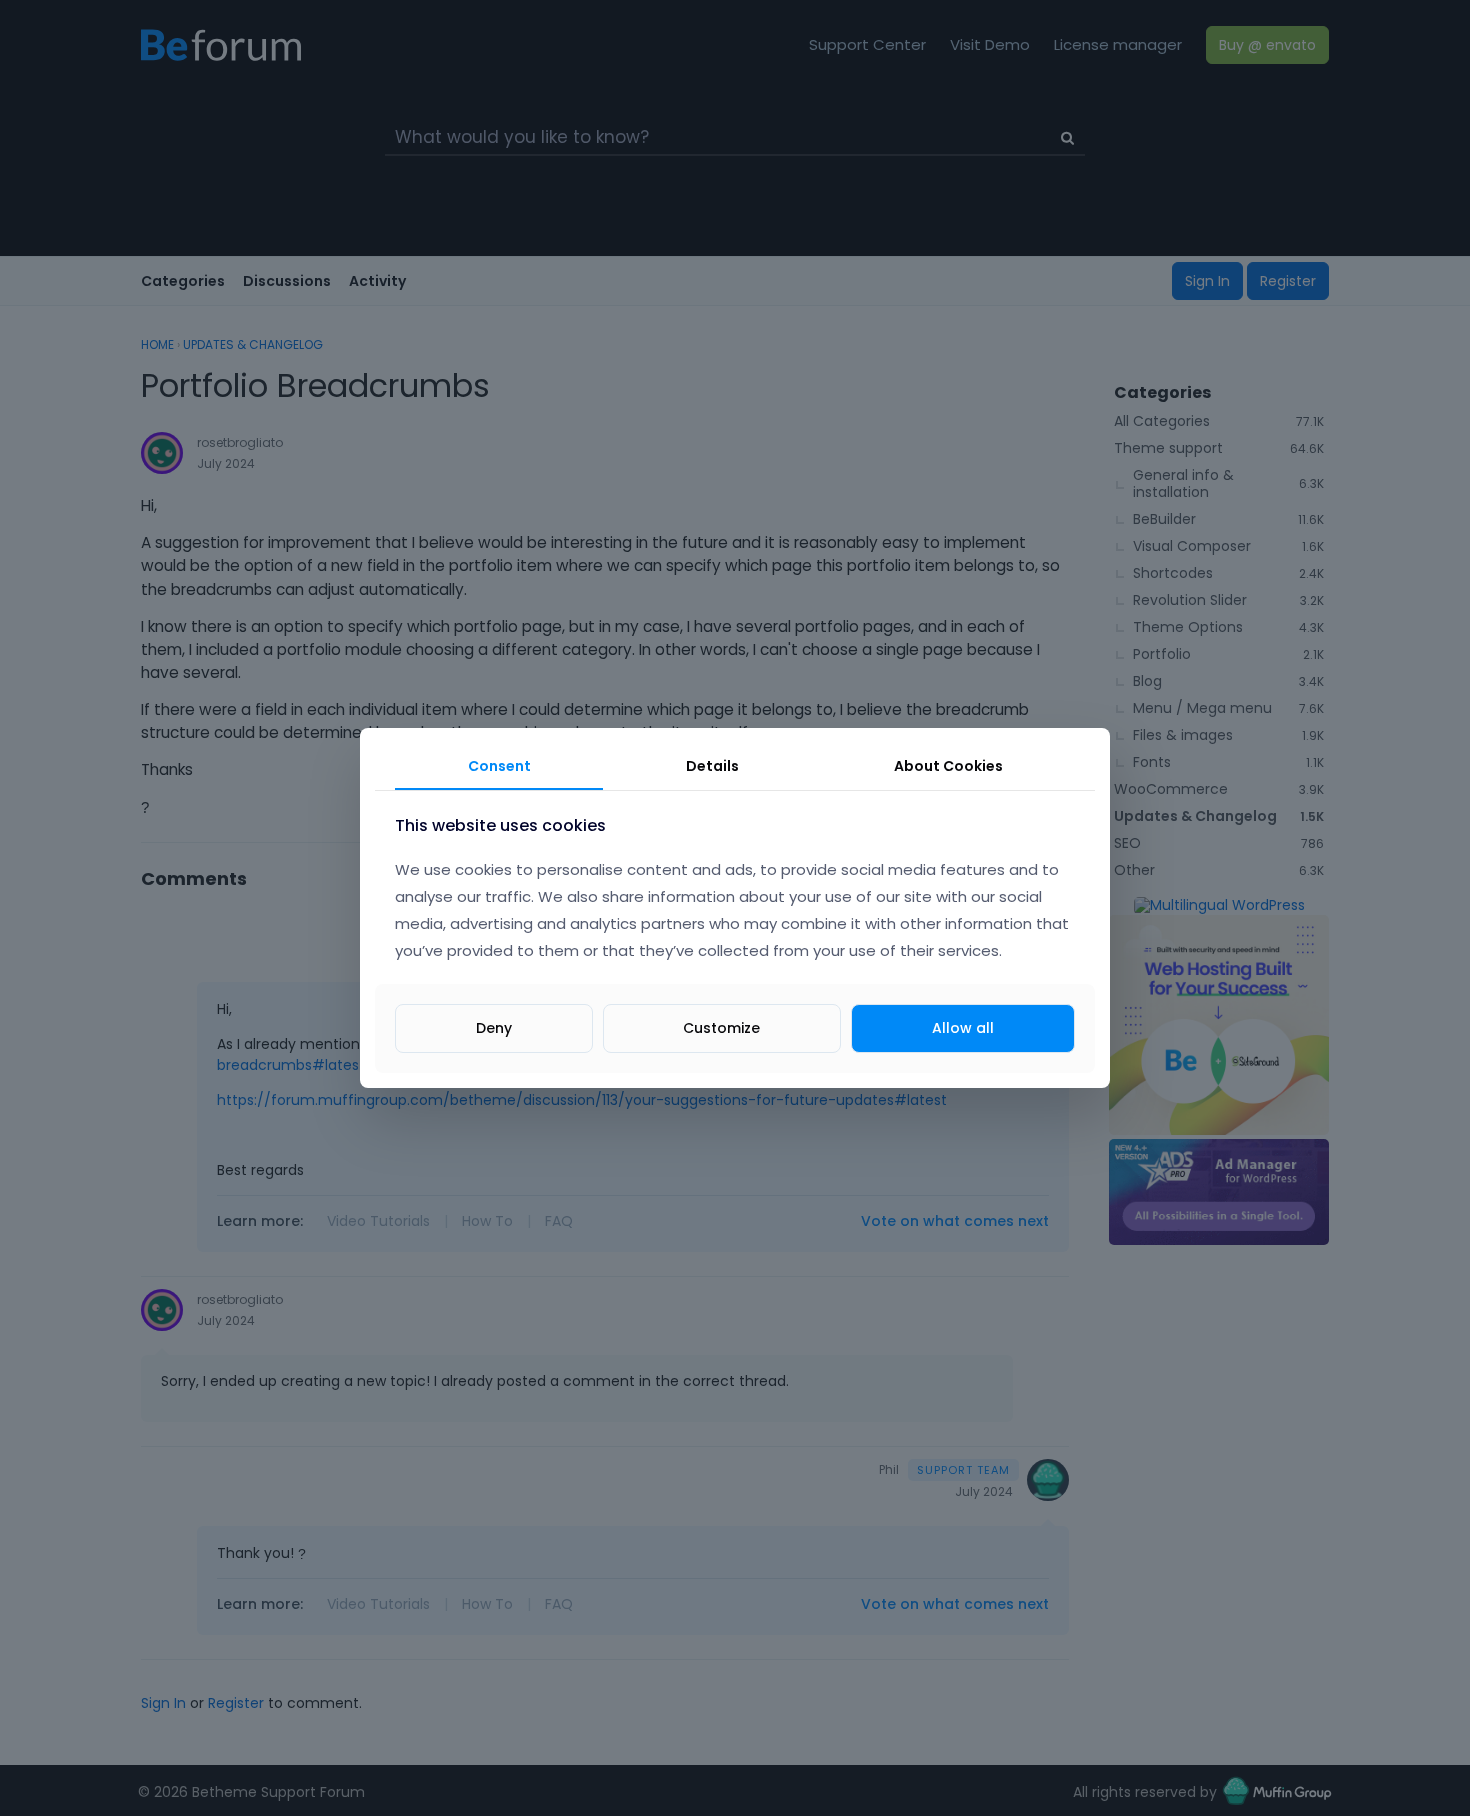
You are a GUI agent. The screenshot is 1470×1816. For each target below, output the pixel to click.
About (948, 766)
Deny (494, 1028)
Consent (499, 766)
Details (712, 766)
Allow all (963, 1028)
